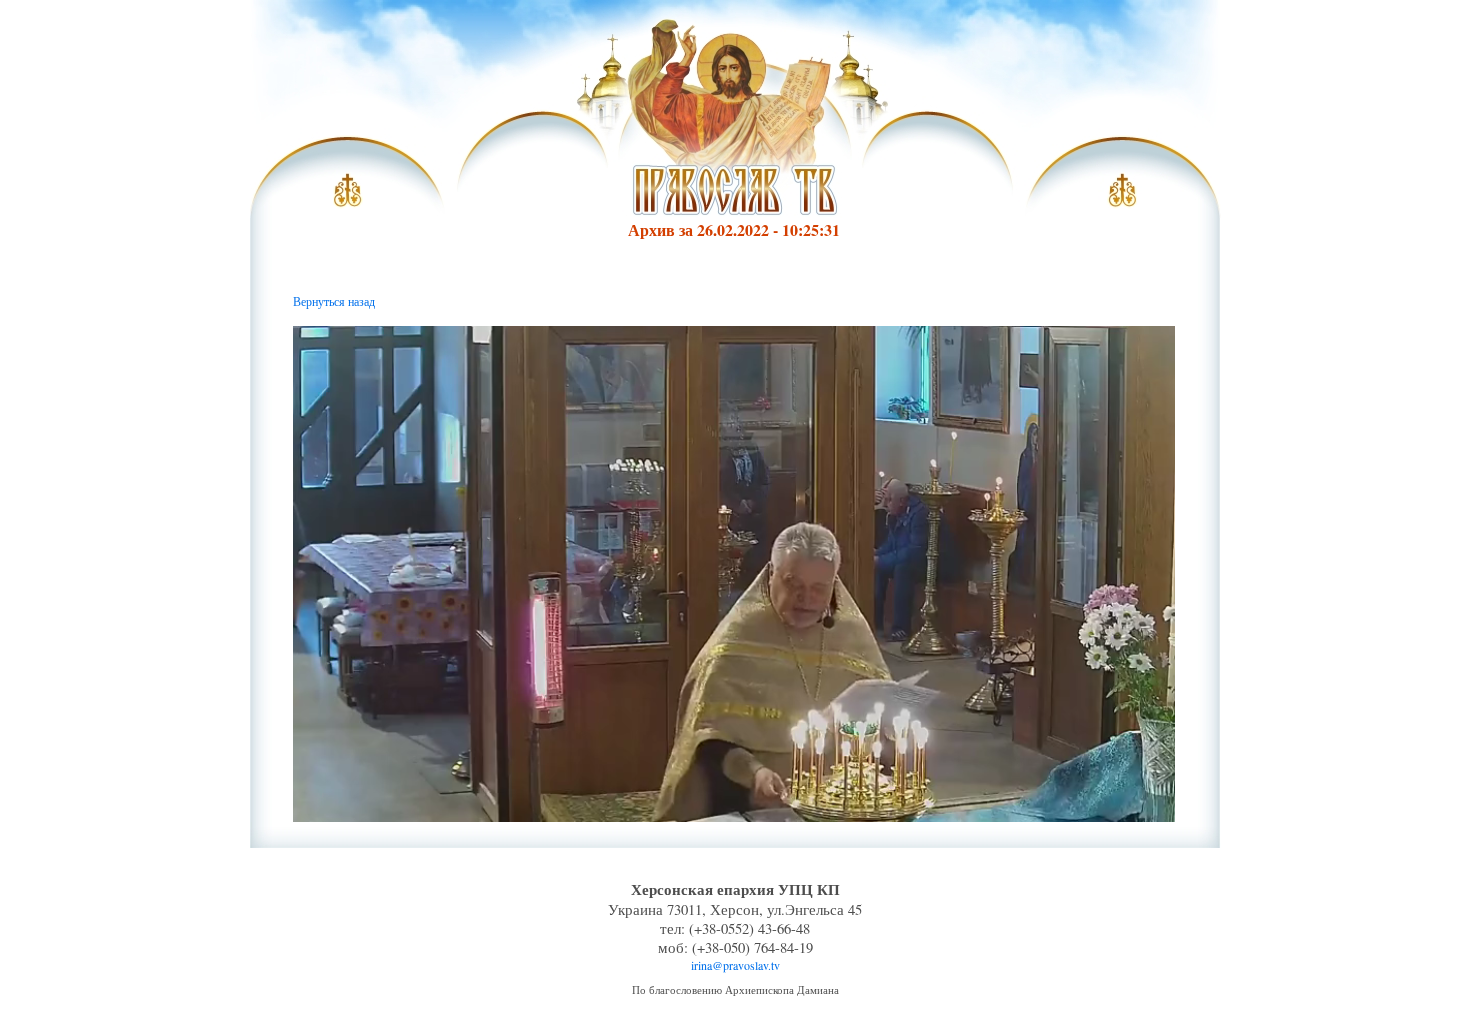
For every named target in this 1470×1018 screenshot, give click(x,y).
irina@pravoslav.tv (735, 965)
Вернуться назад (334, 301)
